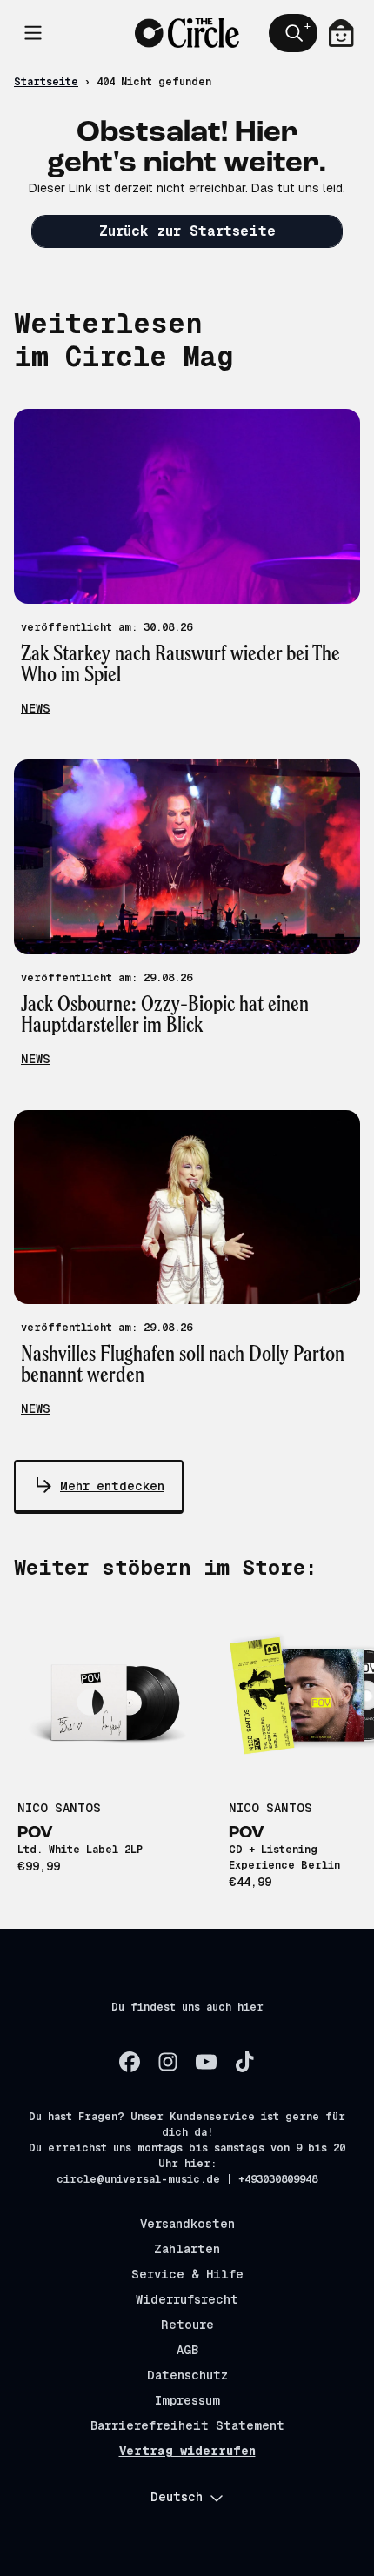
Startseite (46, 82)
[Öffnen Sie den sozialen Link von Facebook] (130, 2062)
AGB (187, 2350)
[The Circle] (187, 33)
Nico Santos (59, 1808)
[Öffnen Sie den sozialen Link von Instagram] (168, 2062)
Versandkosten (187, 2224)
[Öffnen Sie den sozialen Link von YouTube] (206, 2062)
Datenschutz (187, 2375)
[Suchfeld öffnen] (293, 33)
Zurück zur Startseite (187, 231)
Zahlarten (187, 2249)
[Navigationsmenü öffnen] (33, 33)
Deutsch (177, 2497)
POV (35, 1833)
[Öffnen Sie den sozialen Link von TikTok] (244, 2062)
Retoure (187, 2325)
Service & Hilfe (187, 2274)
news (36, 708)
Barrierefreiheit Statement (187, 2425)
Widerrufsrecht (187, 2299)
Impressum (187, 2400)
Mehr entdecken (112, 1486)
